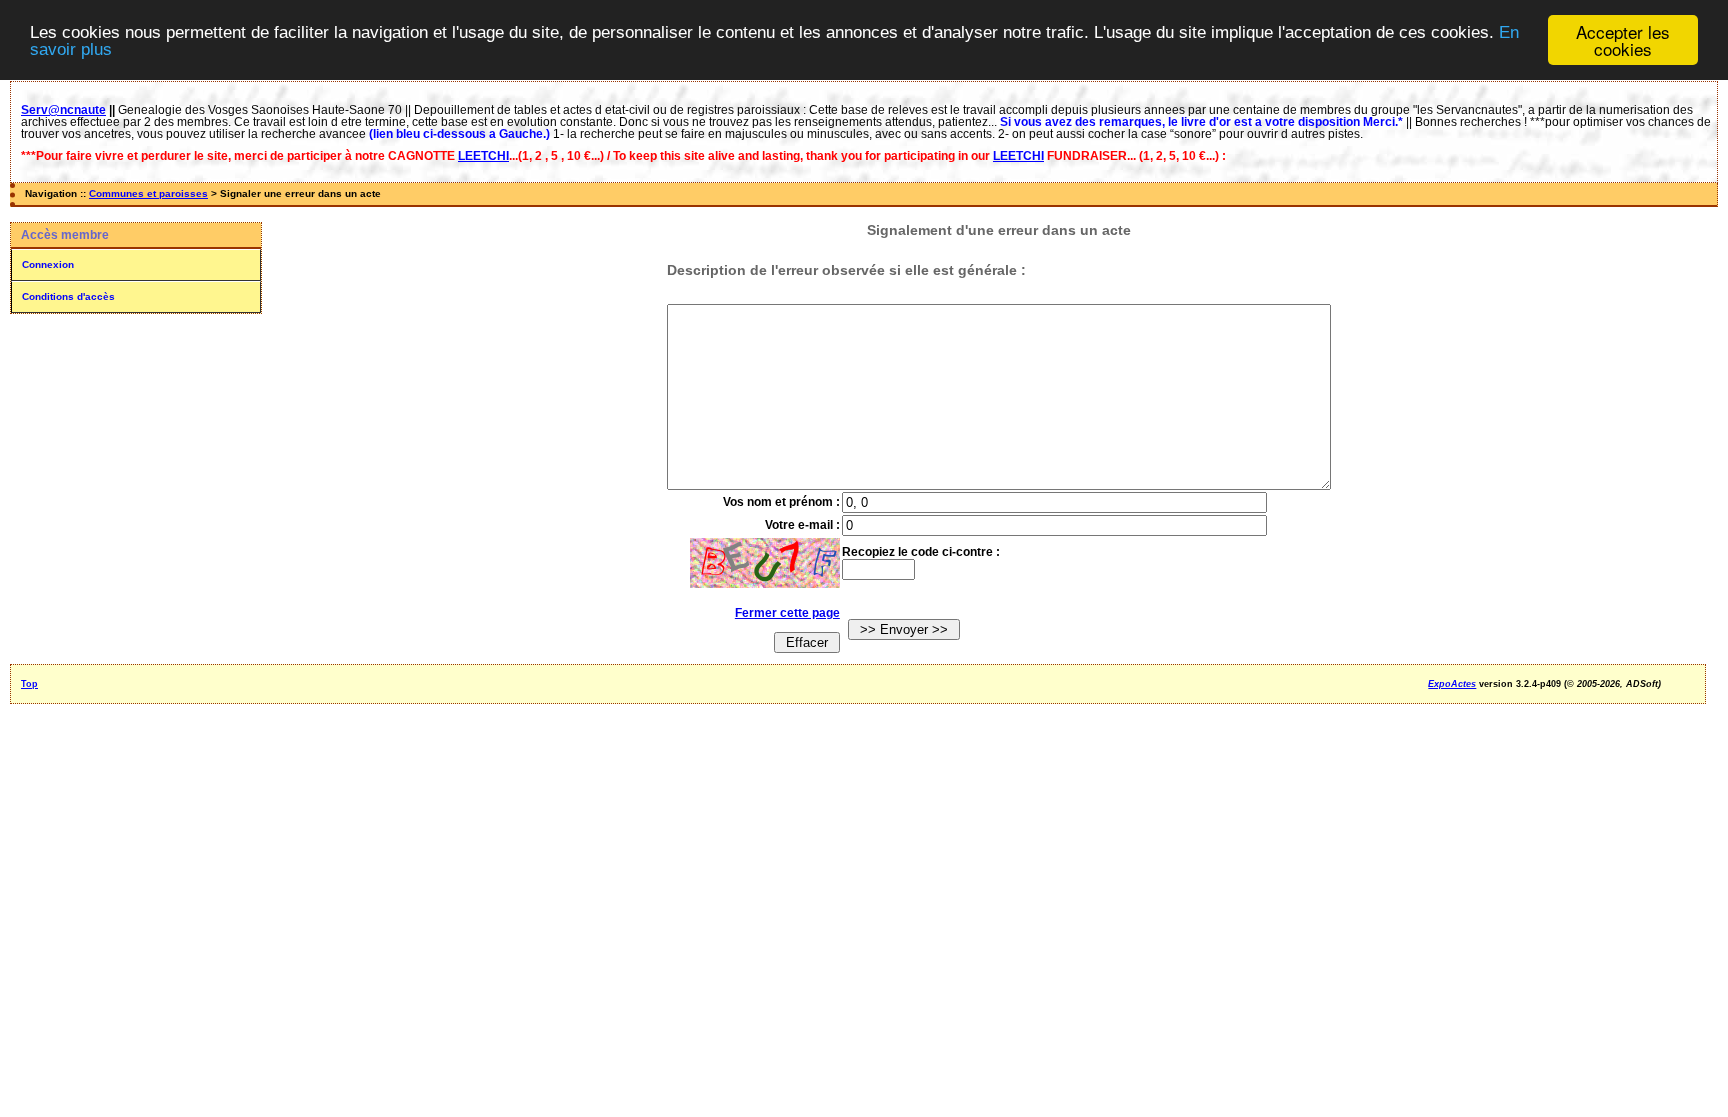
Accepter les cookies (1623, 40)
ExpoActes (1452, 684)
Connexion (48, 264)
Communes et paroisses (148, 193)
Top (29, 684)
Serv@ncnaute (63, 110)
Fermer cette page (787, 613)
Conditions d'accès (68, 296)
